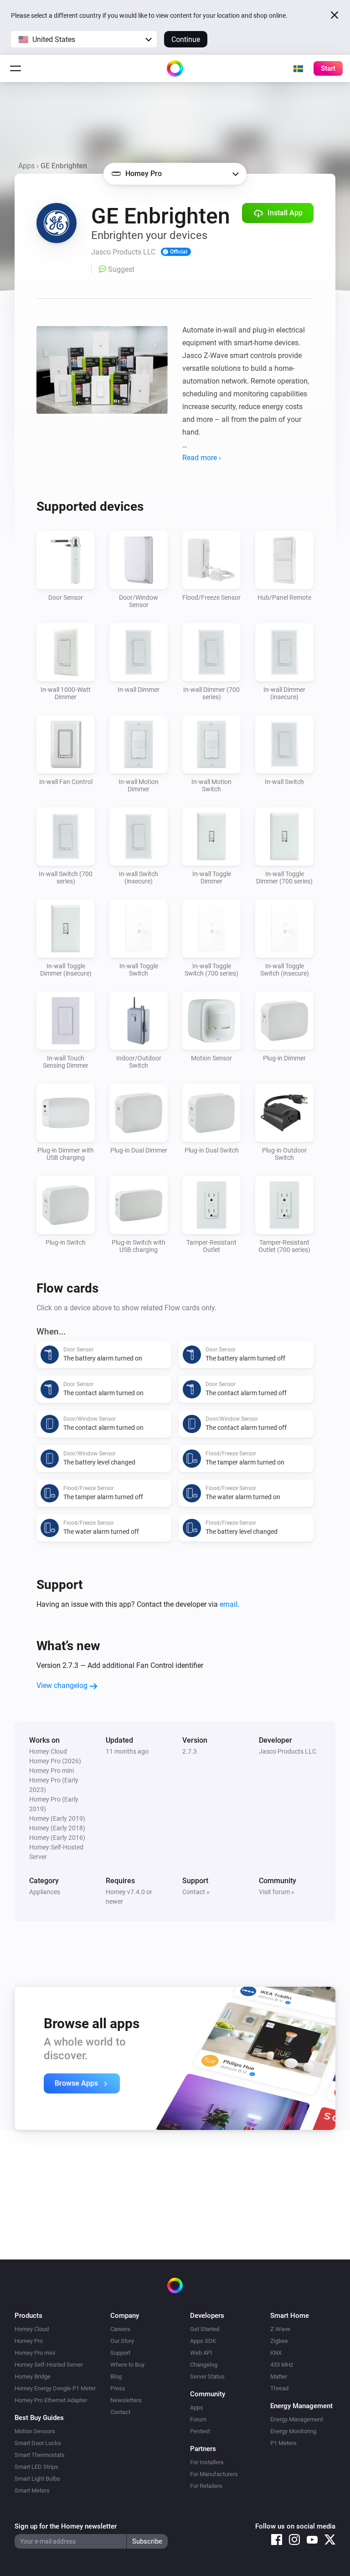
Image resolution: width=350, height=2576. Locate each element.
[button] (84, 39)
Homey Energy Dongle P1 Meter (55, 2388)
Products (28, 2316)
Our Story (122, 2341)
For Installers (207, 2462)
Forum (198, 2419)
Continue (186, 39)
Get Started (205, 2329)
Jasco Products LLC (288, 1751)
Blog (116, 2376)
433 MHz (282, 2365)
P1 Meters (283, 2443)
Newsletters (126, 2400)
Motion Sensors (35, 2431)
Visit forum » (277, 1892)
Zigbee (279, 2341)
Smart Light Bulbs (37, 2479)
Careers (120, 2329)
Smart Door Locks (38, 2443)
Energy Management (297, 2419)
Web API (201, 2353)
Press (118, 2388)
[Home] (175, 68)
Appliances (45, 1892)
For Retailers (206, 2486)
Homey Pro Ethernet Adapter (51, 2400)
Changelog (204, 2365)
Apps (26, 166)
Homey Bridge (33, 2376)
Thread (279, 2388)
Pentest (200, 2431)
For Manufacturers (214, 2474)
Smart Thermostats (40, 2455)
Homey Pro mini (35, 2353)
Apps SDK (203, 2341)
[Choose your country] (298, 68)
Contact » (196, 1892)
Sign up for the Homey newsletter (66, 2526)
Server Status (207, 2376)
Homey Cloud (32, 2329)
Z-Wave (280, 2329)
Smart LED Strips (36, 2467)
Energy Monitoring (293, 2431)
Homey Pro (29, 2341)
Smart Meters (32, 2490)
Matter (279, 2376)
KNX (276, 2353)
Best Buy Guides (39, 2418)
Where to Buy (127, 2365)
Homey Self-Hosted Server (49, 2365)
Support (120, 2353)
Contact (120, 2412)
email (229, 1604)
